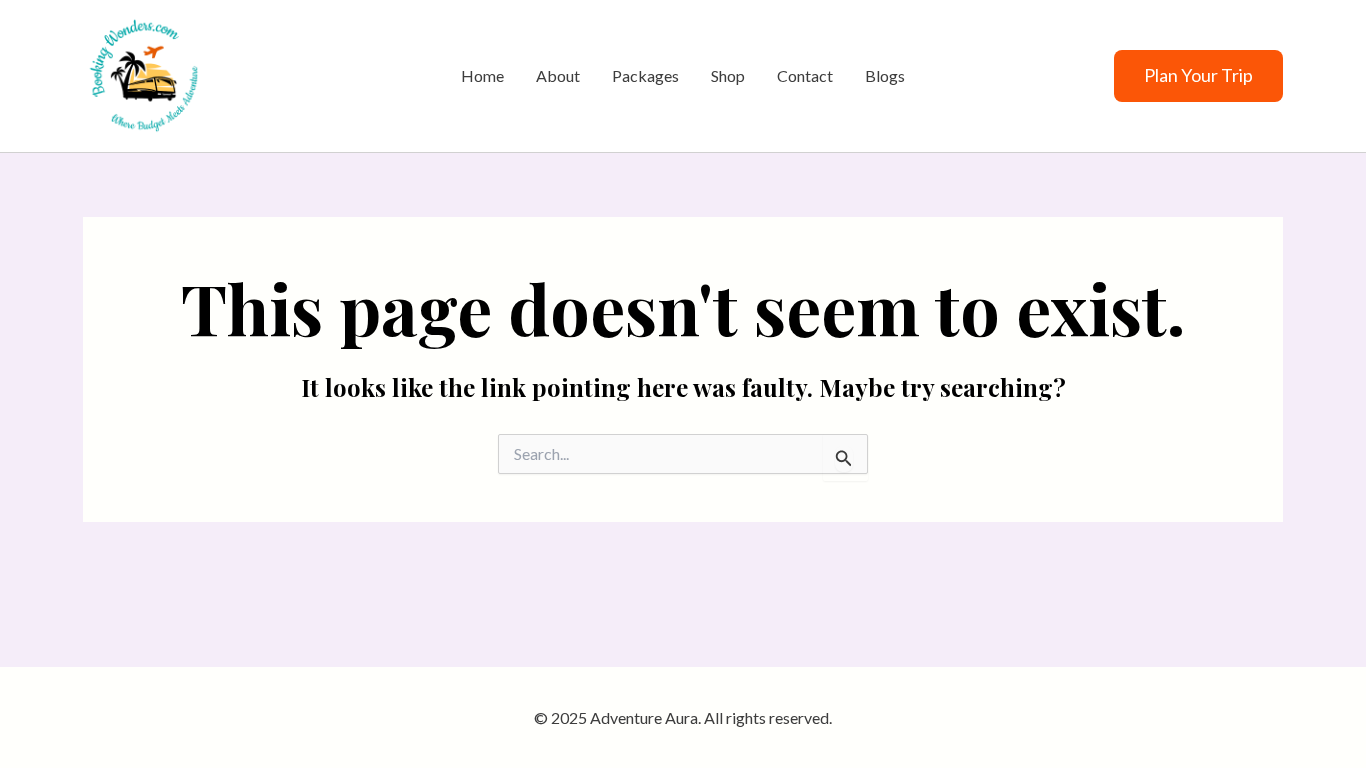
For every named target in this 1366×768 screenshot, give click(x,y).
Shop (728, 75)
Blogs (885, 75)
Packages (645, 75)
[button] (1198, 76)
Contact (805, 75)
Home (482, 75)
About (558, 75)
